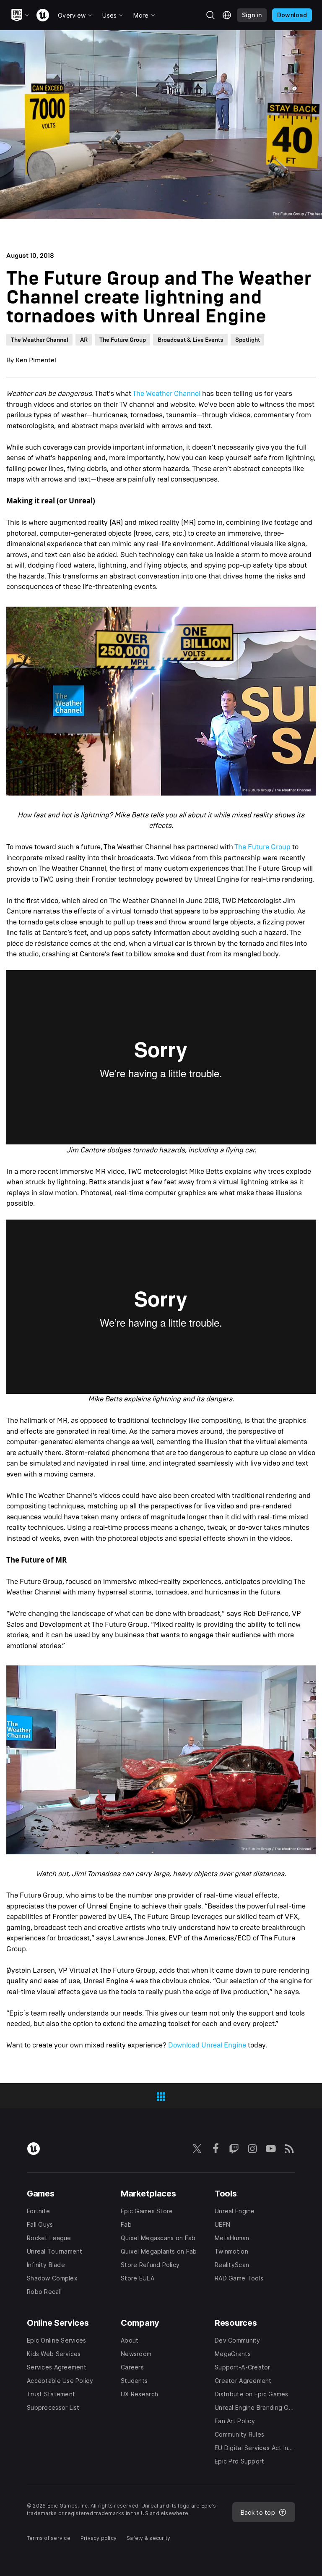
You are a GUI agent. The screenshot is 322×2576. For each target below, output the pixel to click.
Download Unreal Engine (207, 2045)
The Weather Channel (166, 394)
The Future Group (262, 847)
